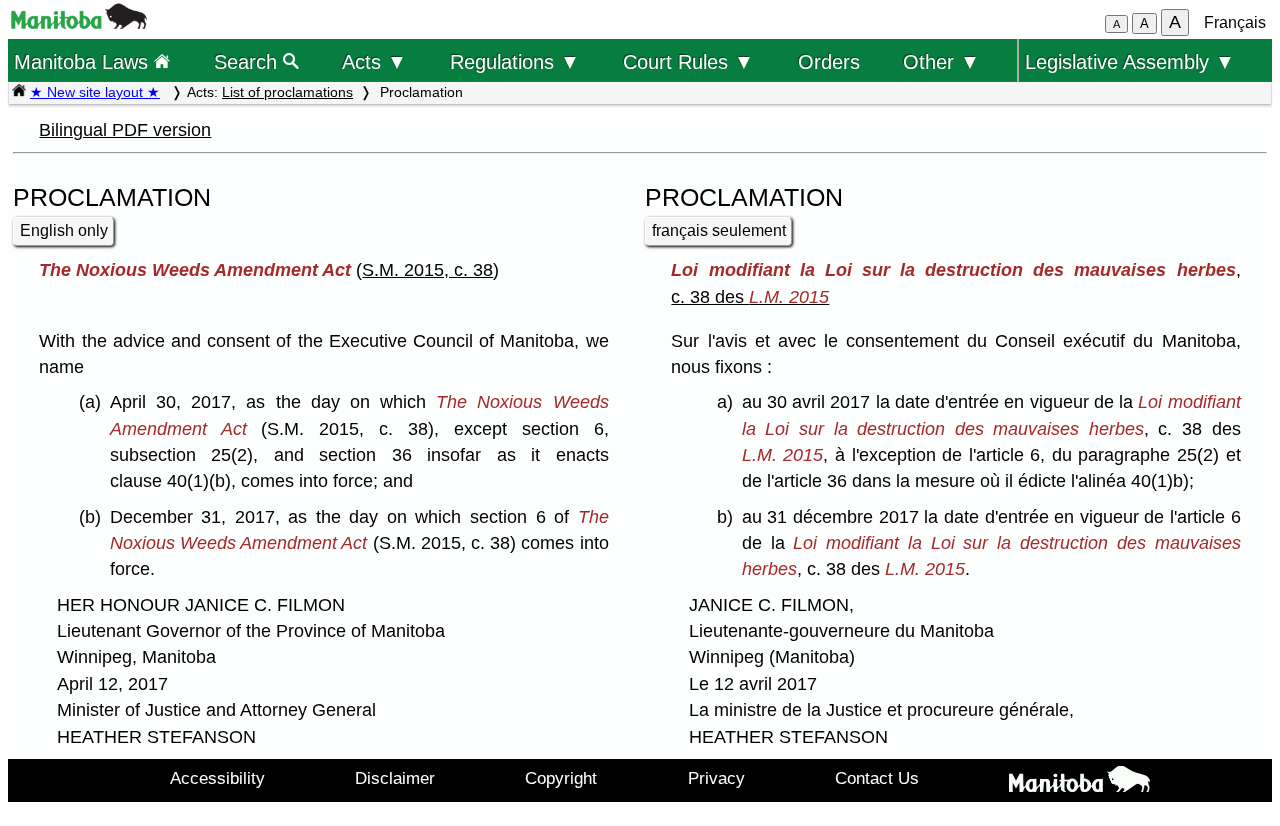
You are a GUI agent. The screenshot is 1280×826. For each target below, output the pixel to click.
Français (1235, 22)
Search (248, 61)
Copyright (561, 778)
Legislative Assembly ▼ (1130, 61)
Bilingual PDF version (125, 130)
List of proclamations (287, 92)
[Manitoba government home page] (79, 23)
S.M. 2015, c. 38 (427, 270)
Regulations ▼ (515, 61)
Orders (829, 61)
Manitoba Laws (84, 61)
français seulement (719, 230)
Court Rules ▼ (688, 61)
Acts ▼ (374, 61)
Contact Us (877, 778)
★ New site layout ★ (95, 92)
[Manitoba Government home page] (1079, 783)
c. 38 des (750, 297)
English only (64, 230)
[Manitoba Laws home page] (19, 92)
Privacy (716, 778)
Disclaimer (395, 778)
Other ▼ (941, 61)
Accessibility (217, 778)
